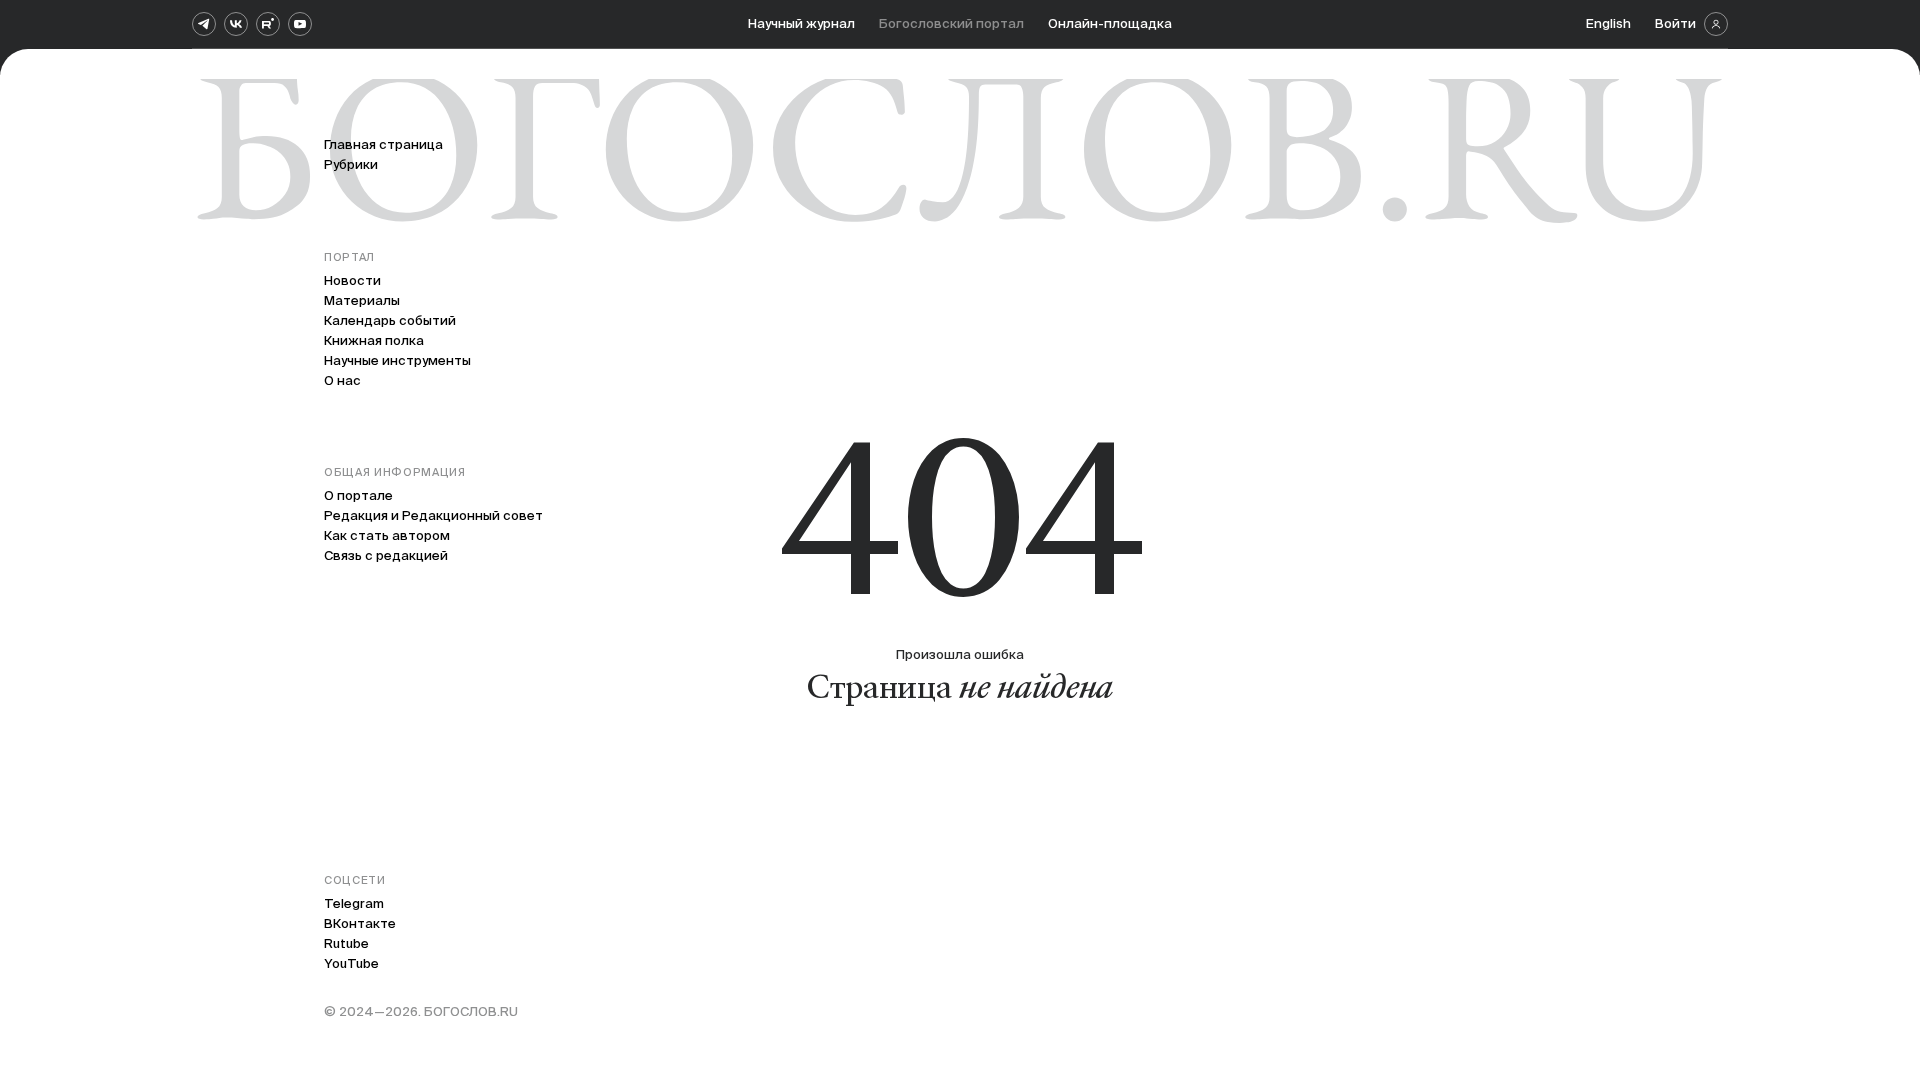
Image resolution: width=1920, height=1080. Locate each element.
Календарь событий (390, 320)
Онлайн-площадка (1110, 23)
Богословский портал (951, 23)
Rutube (346, 943)
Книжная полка (374, 340)
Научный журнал (801, 23)
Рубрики (351, 164)
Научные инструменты (397, 360)
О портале (358, 495)
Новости (352, 280)
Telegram (354, 903)
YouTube (351, 963)
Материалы (362, 300)
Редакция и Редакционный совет (433, 515)
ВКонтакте (360, 923)
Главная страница (383, 144)
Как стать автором (387, 535)
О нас (342, 380)
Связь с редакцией (386, 555)
